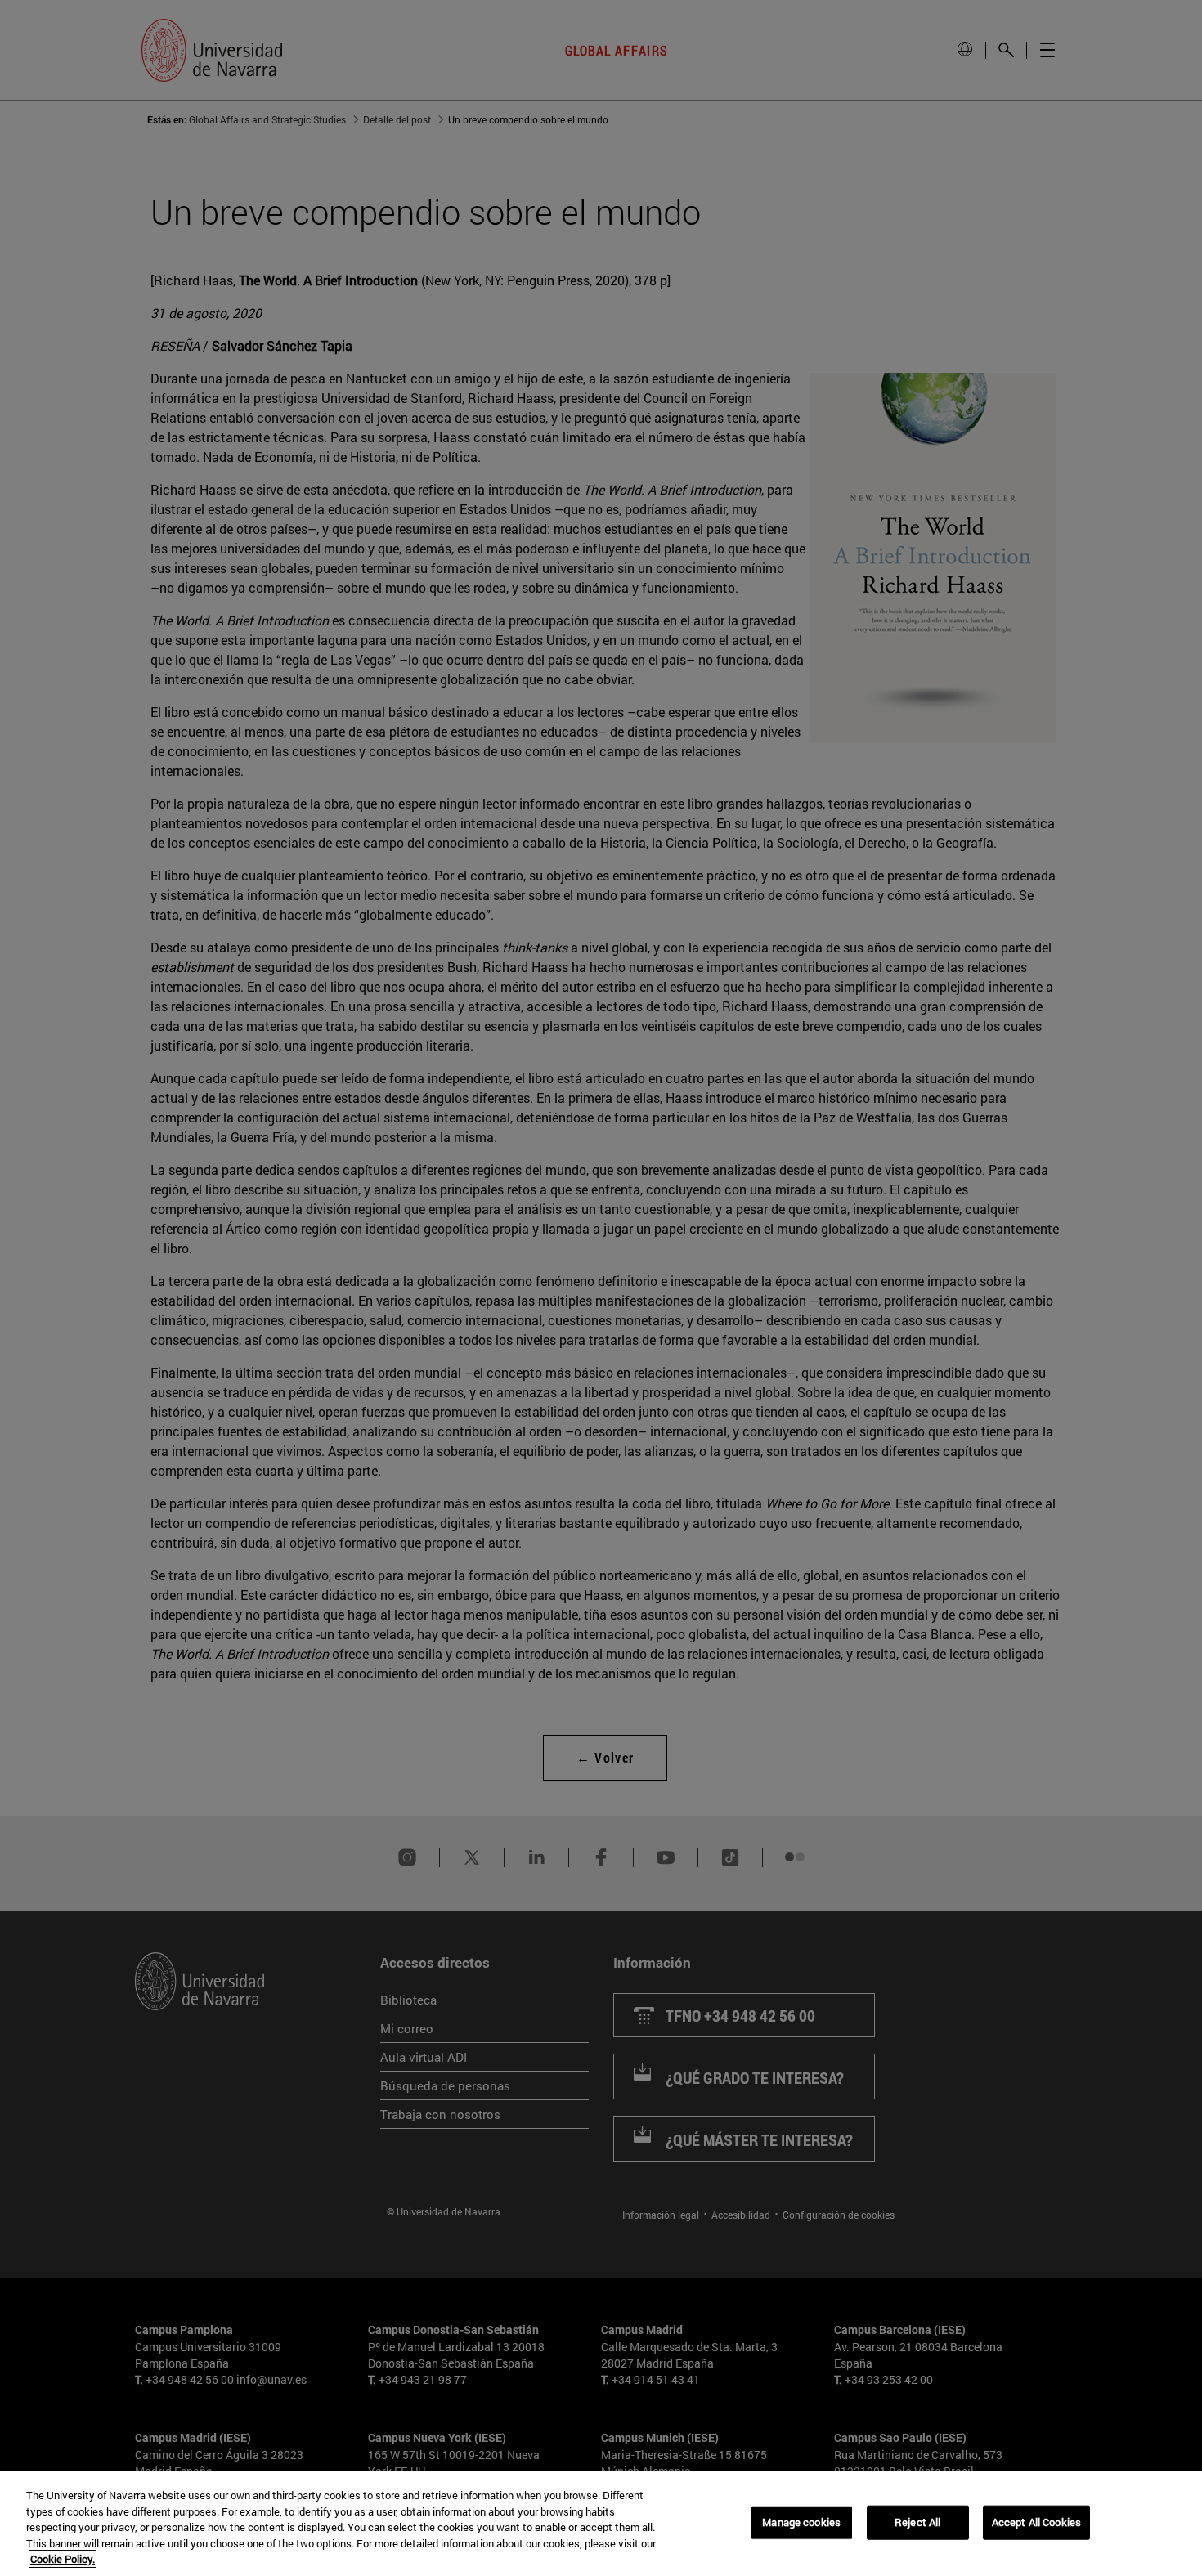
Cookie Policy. (63, 2559)
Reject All (917, 2522)
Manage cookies (801, 2522)
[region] (601, 2524)
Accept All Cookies (1036, 2522)
